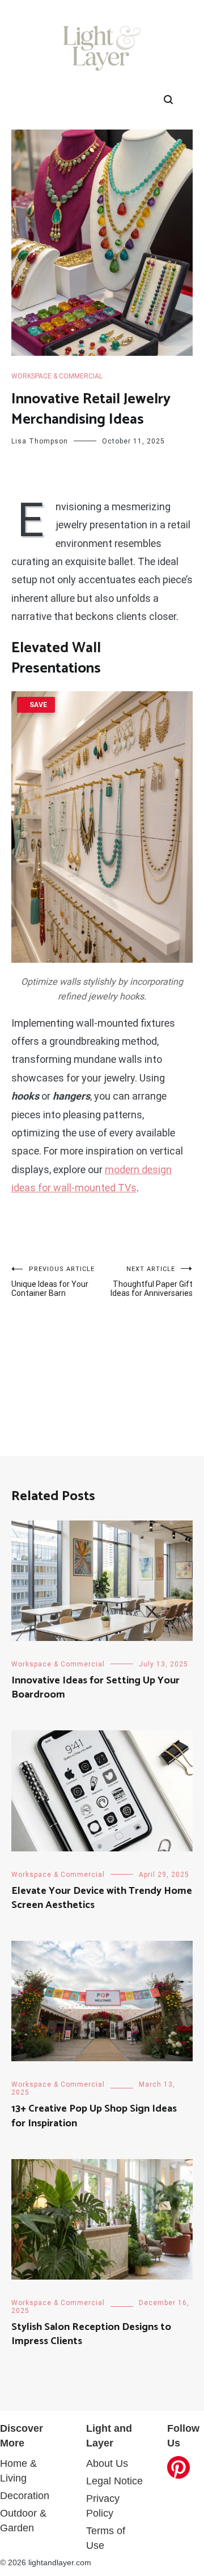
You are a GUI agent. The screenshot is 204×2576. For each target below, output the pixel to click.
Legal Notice (114, 2481)
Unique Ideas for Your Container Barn (53, 1281)
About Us (107, 2463)
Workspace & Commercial (57, 376)
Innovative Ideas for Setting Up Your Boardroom (95, 1688)
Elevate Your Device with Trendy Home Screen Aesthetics (102, 1898)
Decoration (25, 2496)
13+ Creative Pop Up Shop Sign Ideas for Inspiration (94, 2116)
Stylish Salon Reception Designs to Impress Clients (91, 2334)
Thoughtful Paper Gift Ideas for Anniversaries (152, 1281)
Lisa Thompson (40, 441)
